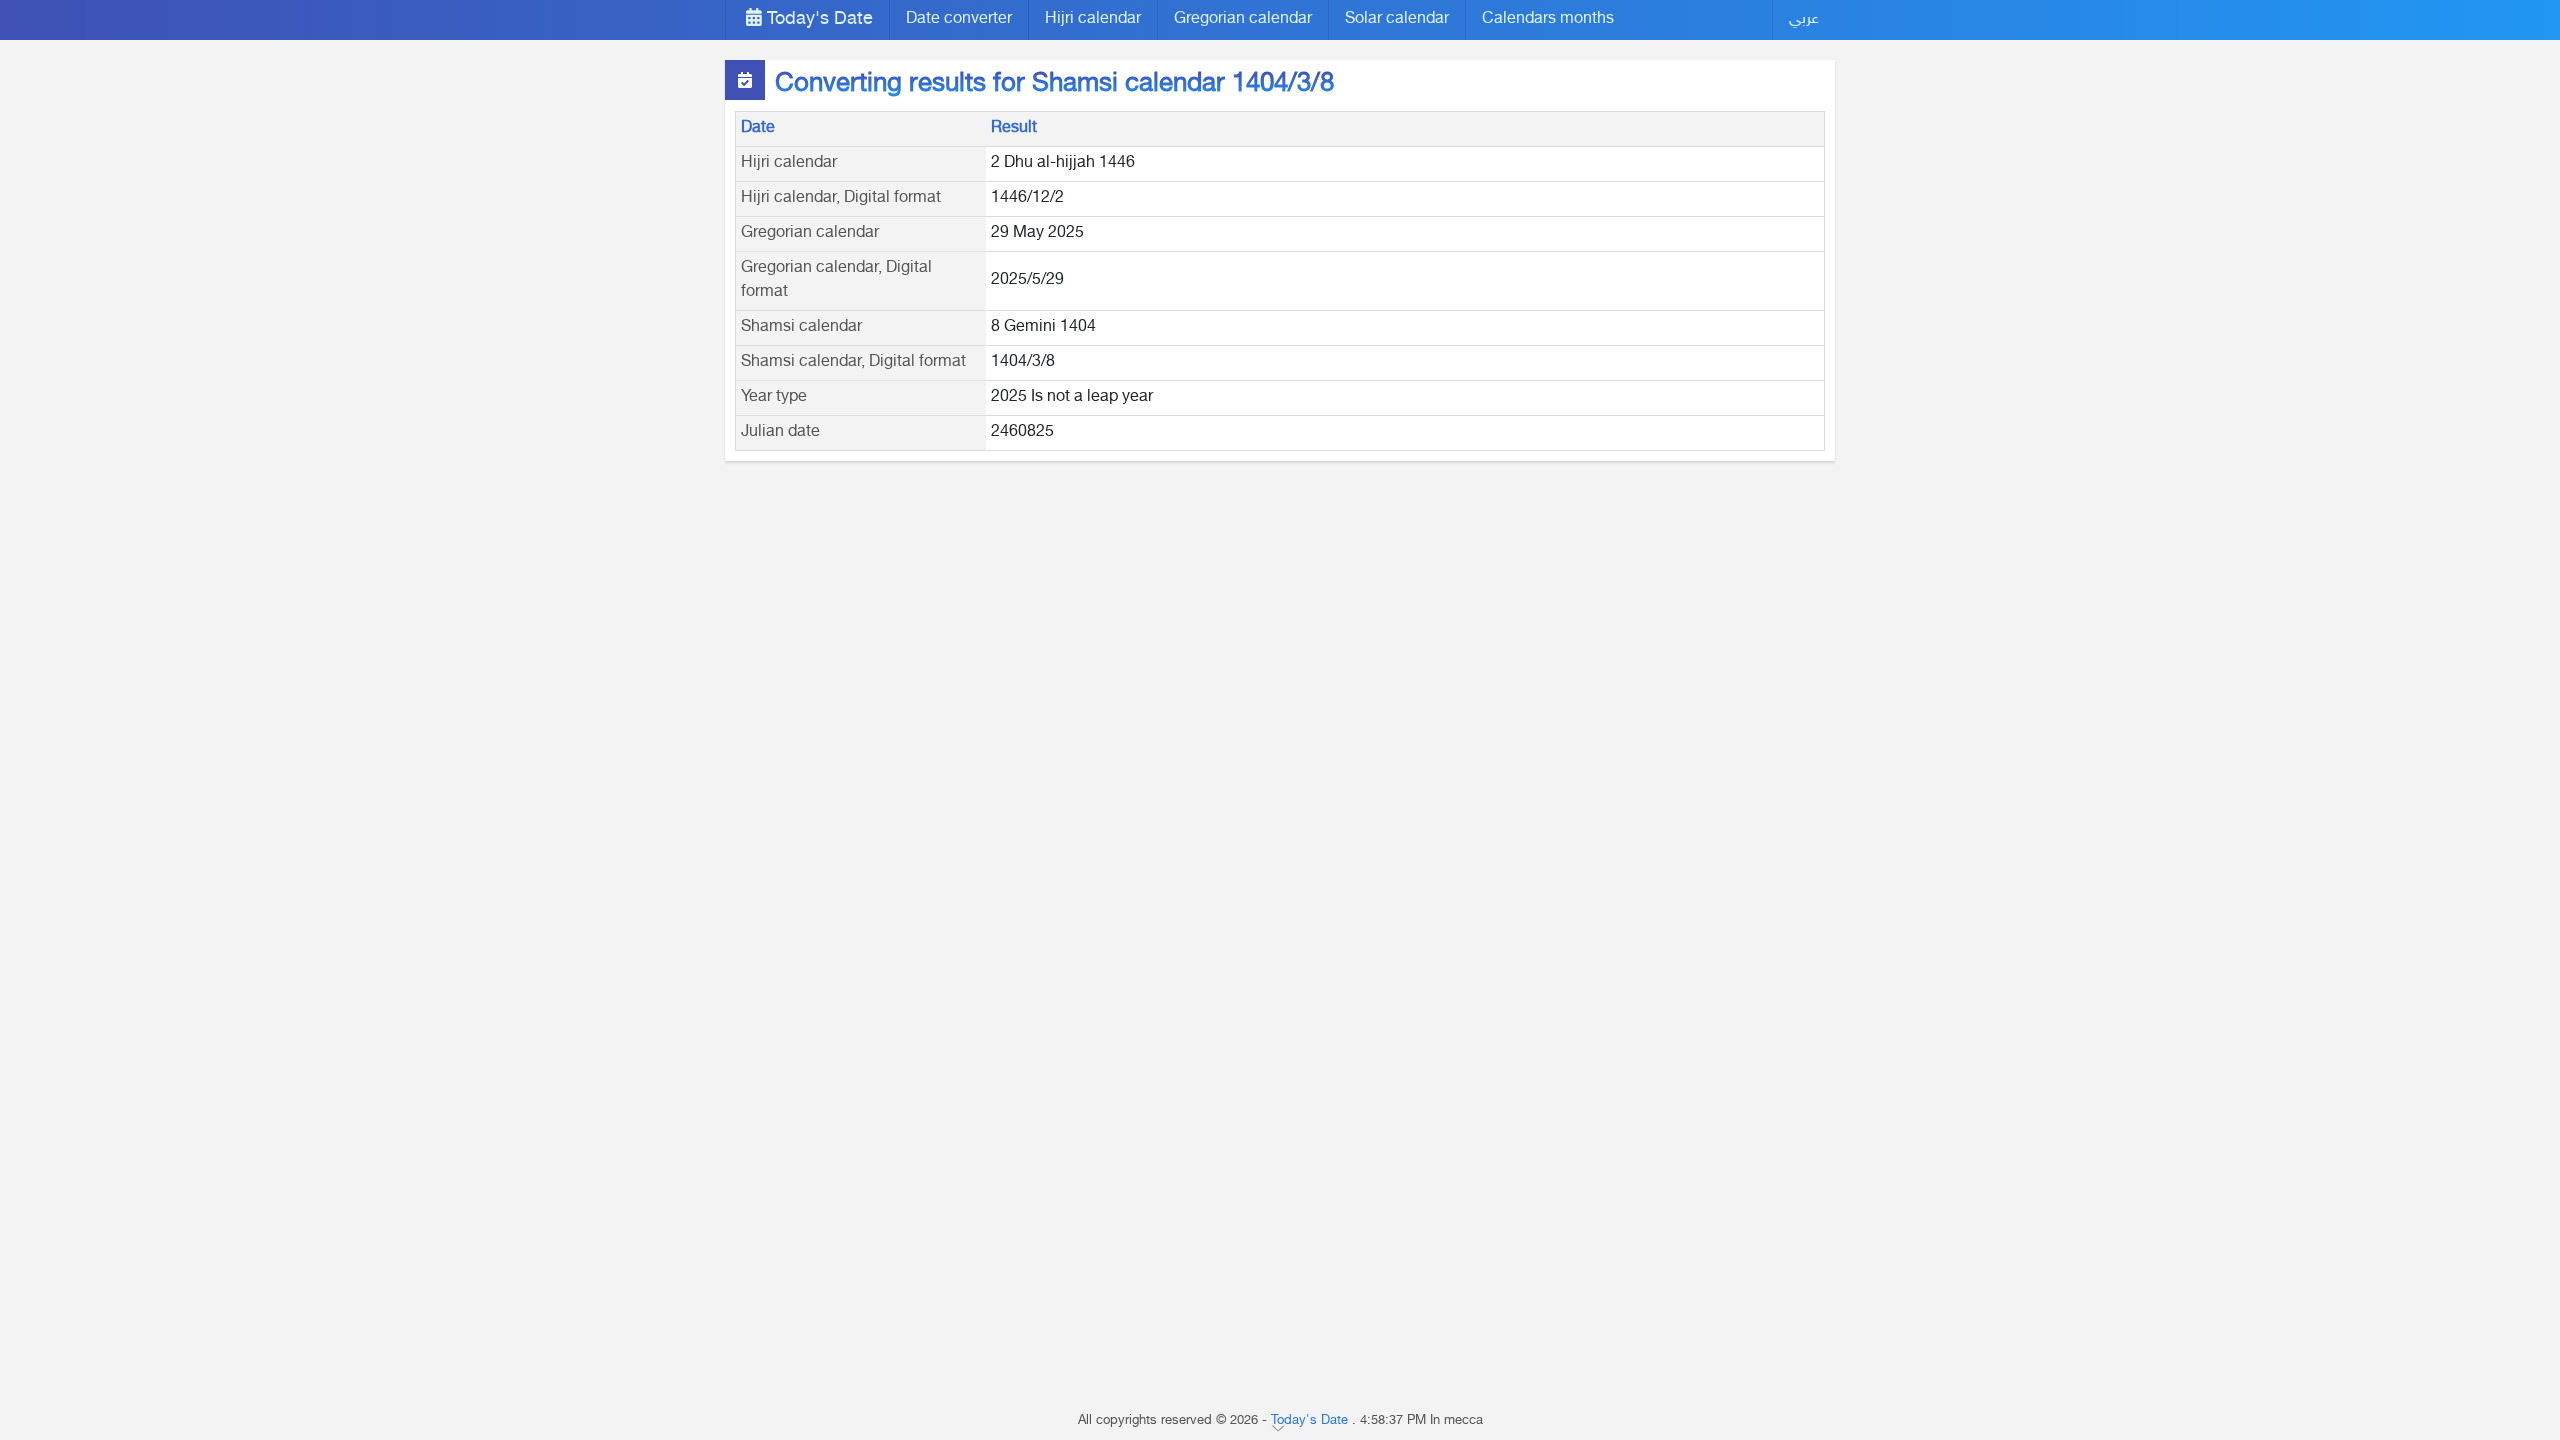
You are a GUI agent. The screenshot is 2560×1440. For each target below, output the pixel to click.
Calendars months (1548, 19)
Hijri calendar (1093, 19)
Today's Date (817, 20)
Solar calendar (1397, 19)
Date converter (959, 19)
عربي (1804, 19)
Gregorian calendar (1243, 19)
